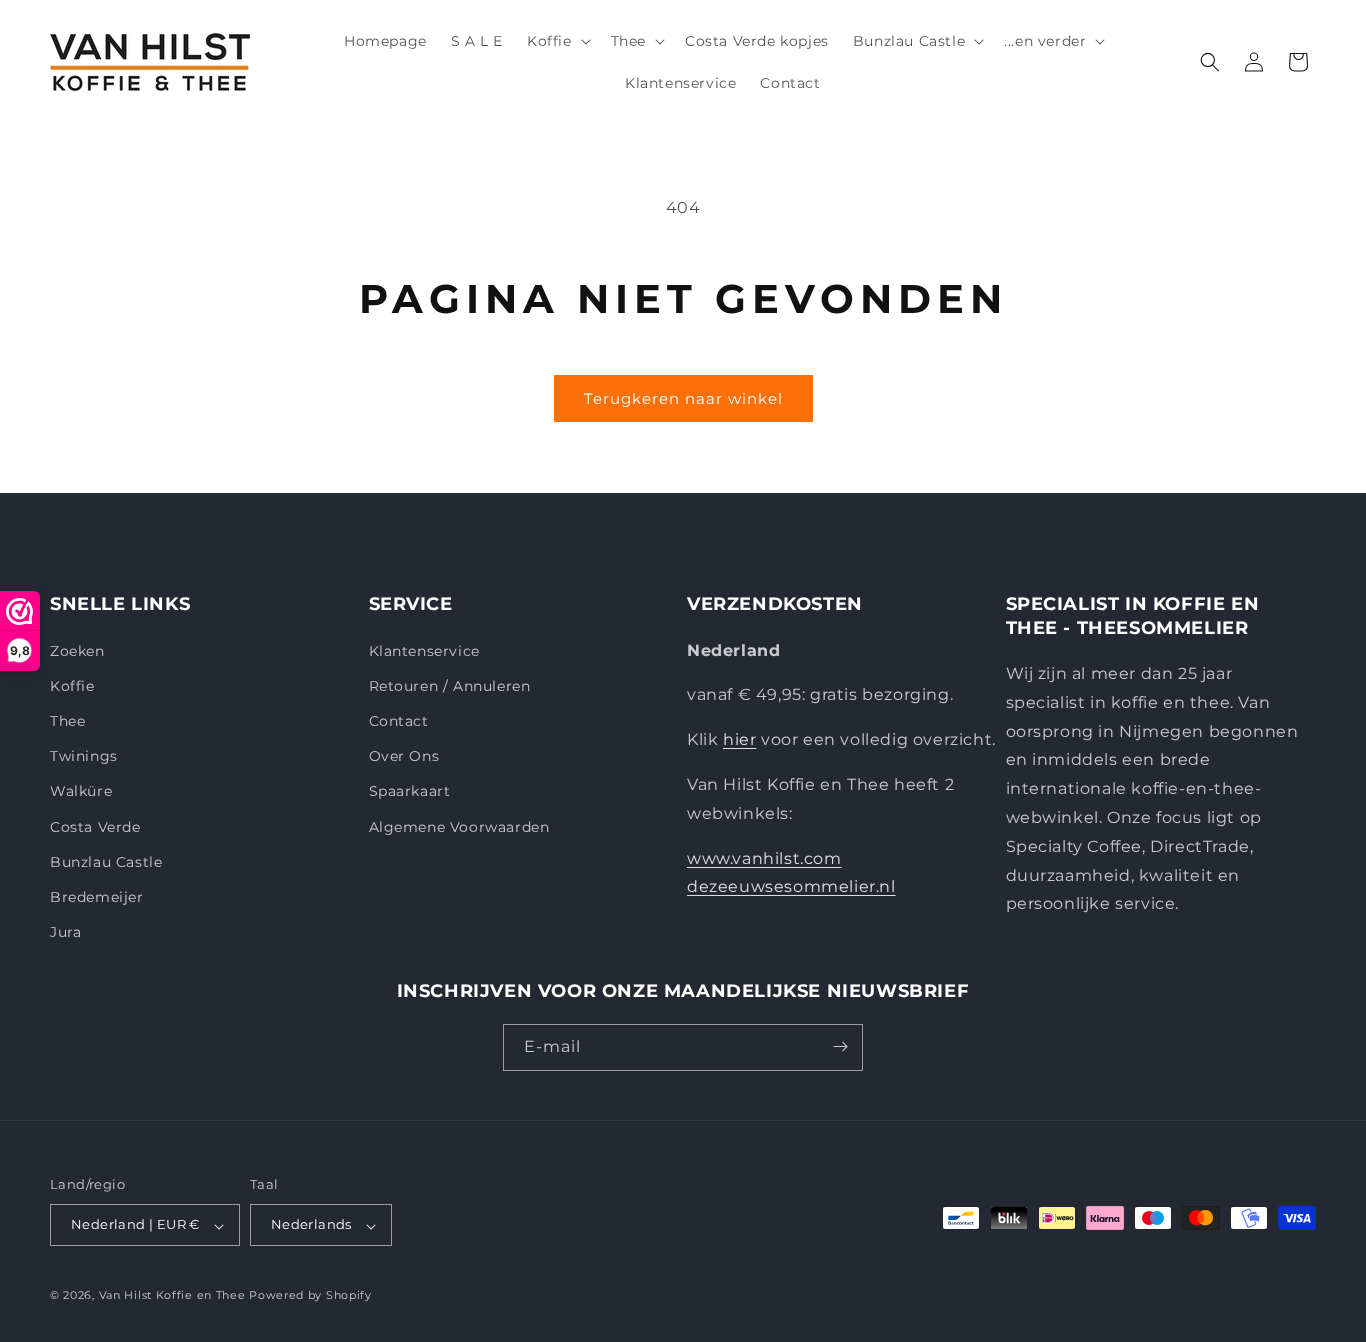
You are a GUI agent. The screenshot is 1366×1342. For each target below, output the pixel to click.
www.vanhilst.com (764, 857)
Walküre (81, 791)
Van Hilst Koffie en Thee (172, 1296)
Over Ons (404, 756)
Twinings (84, 756)
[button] (557, 41)
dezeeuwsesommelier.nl (791, 886)
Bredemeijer (97, 896)
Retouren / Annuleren (450, 685)
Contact (399, 720)
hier (739, 739)
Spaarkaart (410, 791)
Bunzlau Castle (106, 861)
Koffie (72, 685)
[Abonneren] (840, 1046)
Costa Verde (95, 826)
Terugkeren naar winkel (683, 398)
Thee (67, 720)
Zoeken (77, 650)
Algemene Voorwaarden (459, 826)
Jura (65, 932)
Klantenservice (424, 650)
